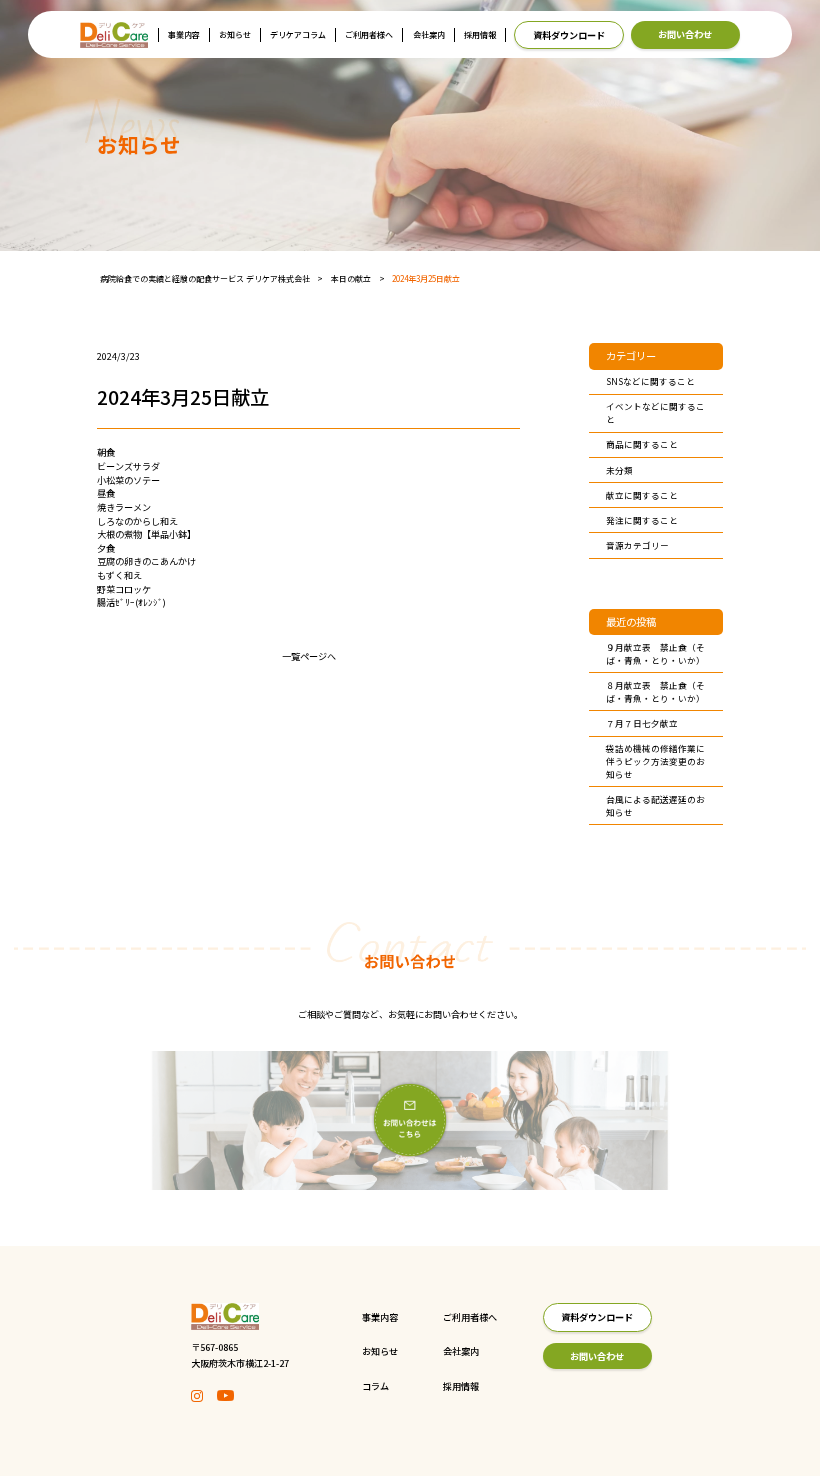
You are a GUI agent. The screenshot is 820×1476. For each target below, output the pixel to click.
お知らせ (235, 34)
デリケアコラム (298, 34)
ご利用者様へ (369, 34)
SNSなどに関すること (650, 381)
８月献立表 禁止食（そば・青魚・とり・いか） (655, 691)
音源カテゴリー (637, 545)
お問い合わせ (685, 34)
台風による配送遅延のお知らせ (655, 805)
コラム (375, 1386)
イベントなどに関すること (655, 412)
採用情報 (480, 34)
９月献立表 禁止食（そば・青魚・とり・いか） (655, 653)
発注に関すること (642, 520)
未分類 (619, 470)
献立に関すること (642, 495)
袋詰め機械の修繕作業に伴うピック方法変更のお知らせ (655, 761)
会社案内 (429, 34)
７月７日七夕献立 (642, 723)
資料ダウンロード (569, 35)
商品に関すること (642, 444)
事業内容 (184, 34)
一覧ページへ (309, 656)
